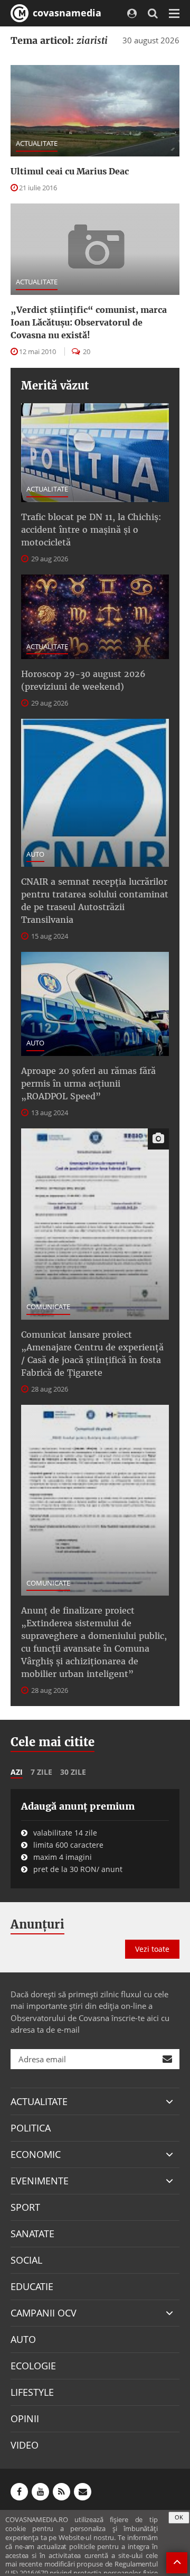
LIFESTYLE (32, 2392)
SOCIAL (26, 2260)
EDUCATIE (32, 2286)
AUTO (35, 854)
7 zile (41, 1772)
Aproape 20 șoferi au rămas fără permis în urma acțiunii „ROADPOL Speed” (88, 1083)
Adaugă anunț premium (78, 1806)
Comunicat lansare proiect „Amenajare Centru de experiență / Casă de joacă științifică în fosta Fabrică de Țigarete (92, 1354)
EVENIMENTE (40, 2181)
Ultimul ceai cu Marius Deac (70, 171)
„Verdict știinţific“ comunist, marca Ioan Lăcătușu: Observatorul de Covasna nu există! (89, 322)
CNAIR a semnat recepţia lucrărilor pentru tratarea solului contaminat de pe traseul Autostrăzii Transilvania (95, 901)
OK (179, 2517)
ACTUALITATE (37, 143)
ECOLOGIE (33, 2366)
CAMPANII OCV (44, 2313)
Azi (17, 1772)
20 (86, 351)
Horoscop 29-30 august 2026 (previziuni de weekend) (83, 680)
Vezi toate (152, 1949)
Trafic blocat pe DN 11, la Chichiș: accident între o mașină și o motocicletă (91, 530)
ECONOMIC (36, 2154)
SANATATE (32, 2234)
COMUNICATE (48, 1306)
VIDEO (25, 2445)
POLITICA (31, 2128)
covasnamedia (66, 13)
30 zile (73, 1772)
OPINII (25, 2419)
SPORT (25, 2207)
